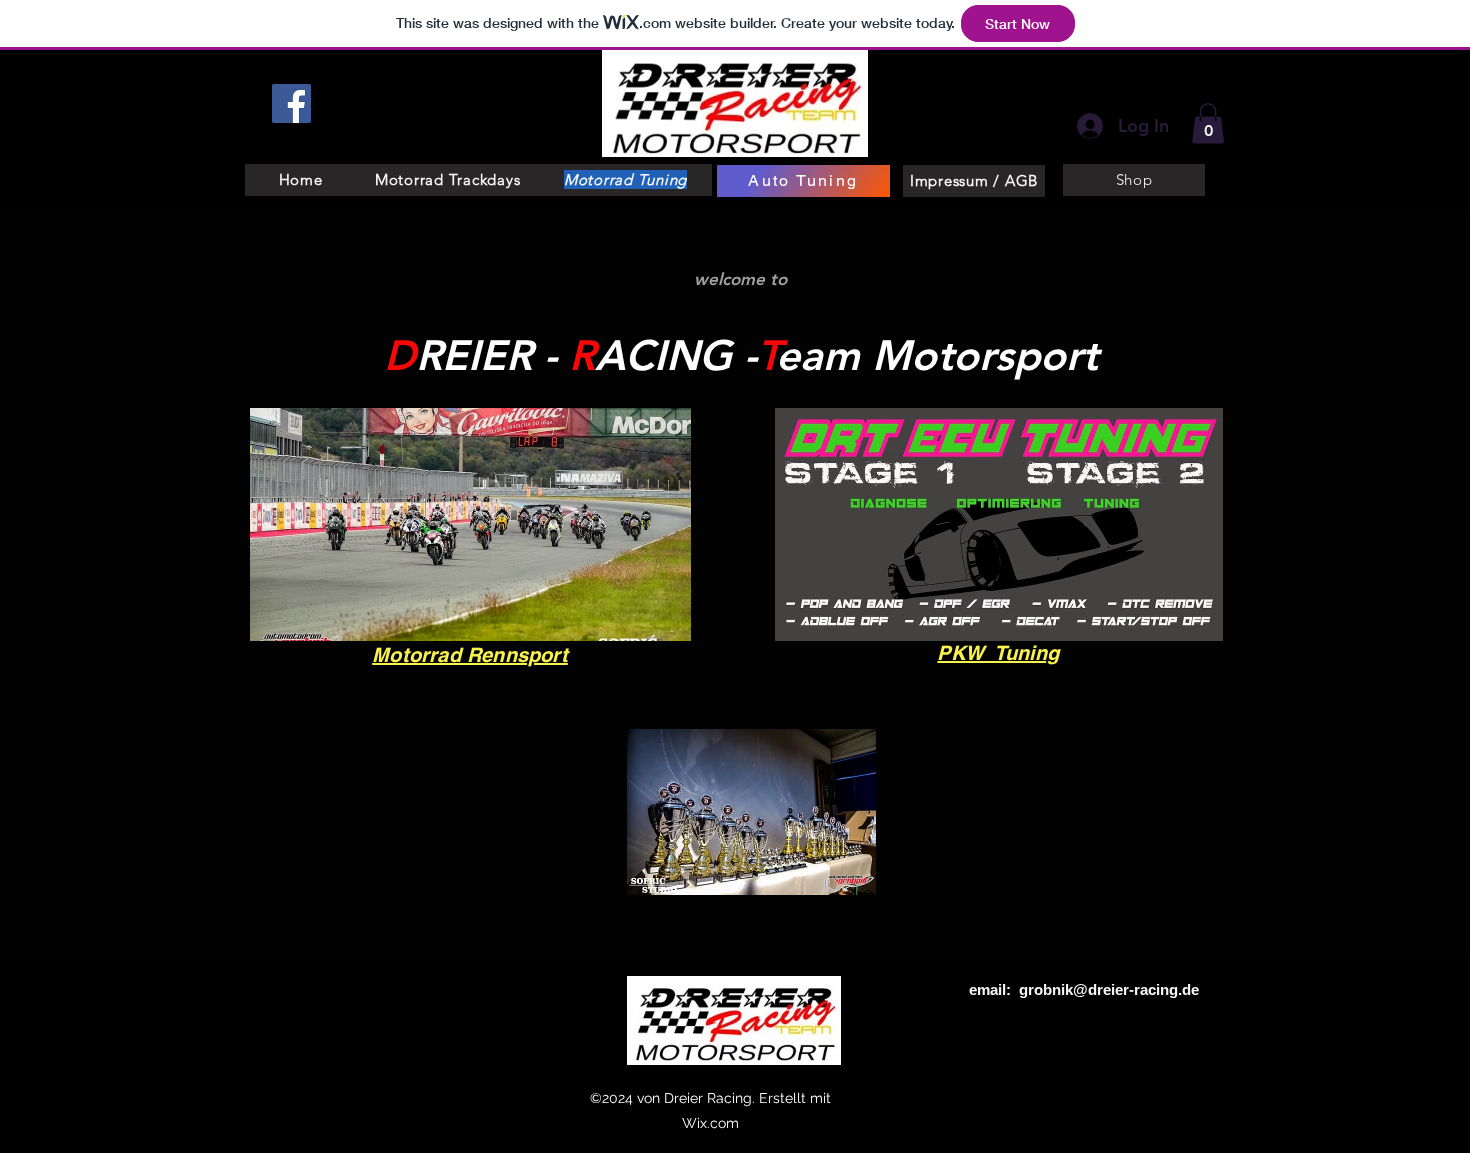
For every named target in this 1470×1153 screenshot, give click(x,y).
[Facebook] (291, 103)
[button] (1208, 123)
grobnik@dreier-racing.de (1109, 989)
